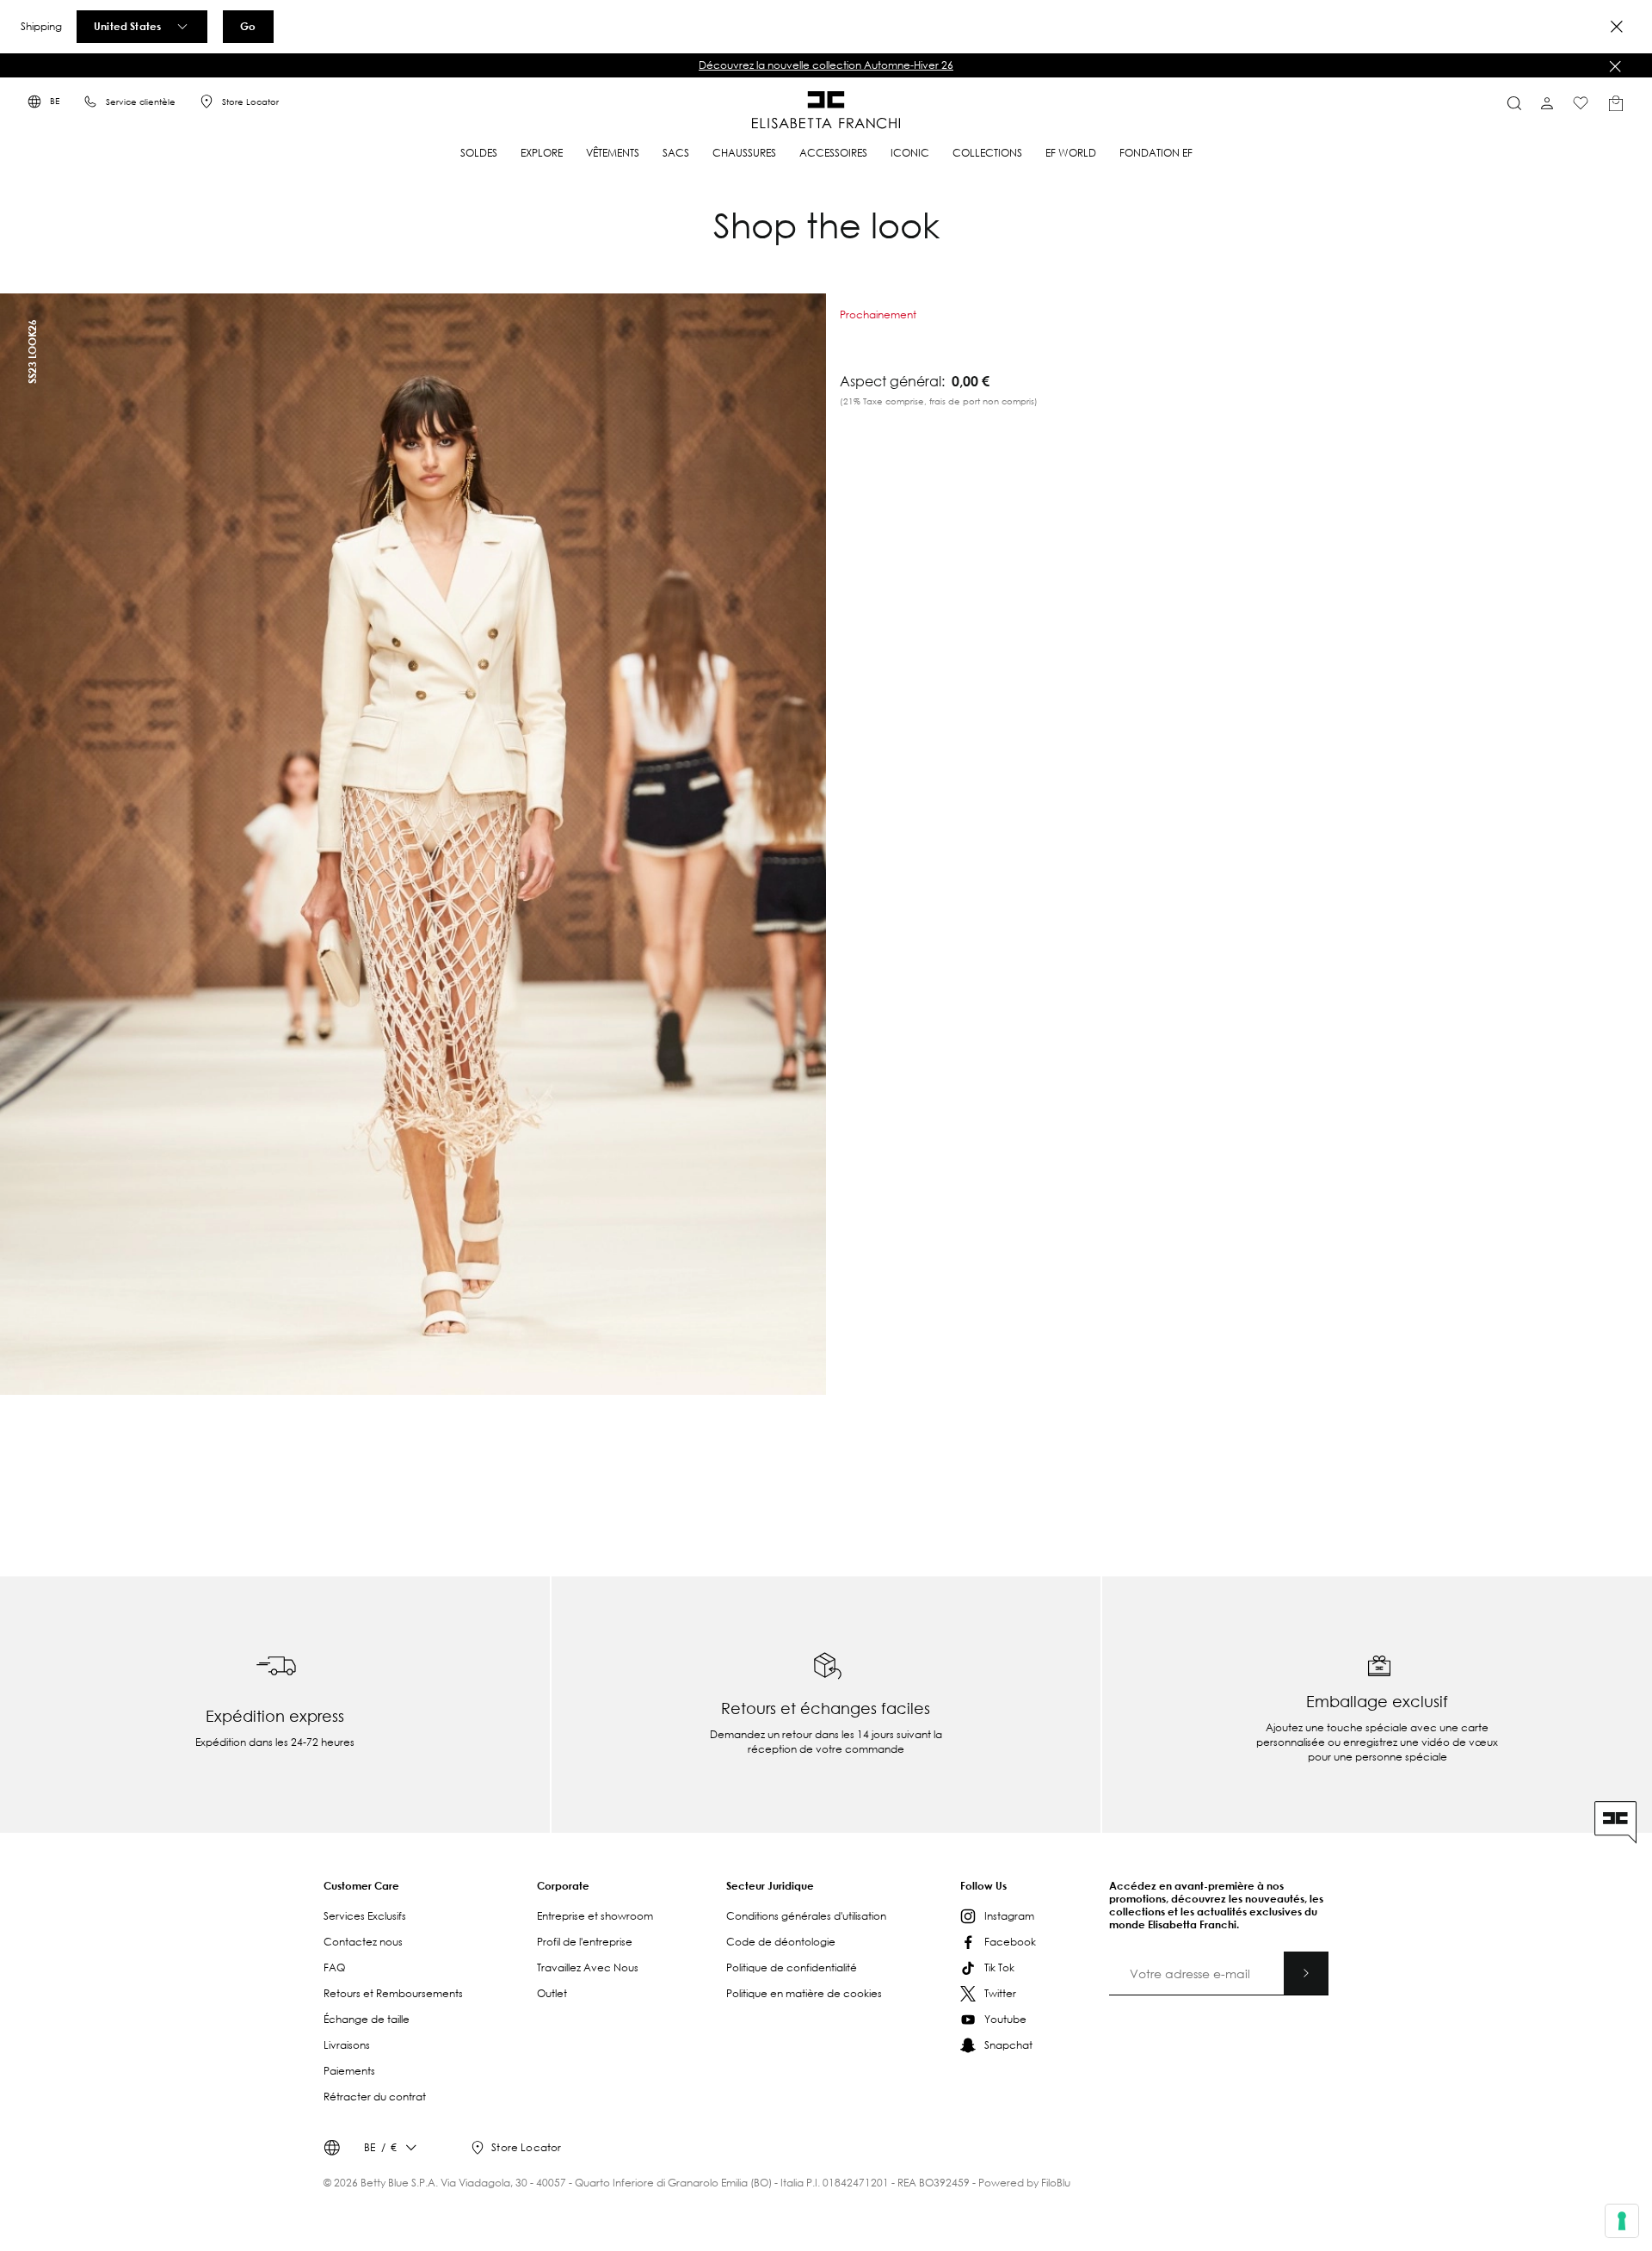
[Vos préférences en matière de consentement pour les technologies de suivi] (1622, 2221)
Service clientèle (141, 102)
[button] (826, 65)
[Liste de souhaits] (1581, 103)
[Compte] (1547, 103)
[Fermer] (1615, 66)
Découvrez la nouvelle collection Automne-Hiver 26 (826, 65)
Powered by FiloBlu (1024, 2183)
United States (127, 26)
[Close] (1617, 27)
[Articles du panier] (1616, 103)
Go (248, 26)
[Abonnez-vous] (1306, 1973)
